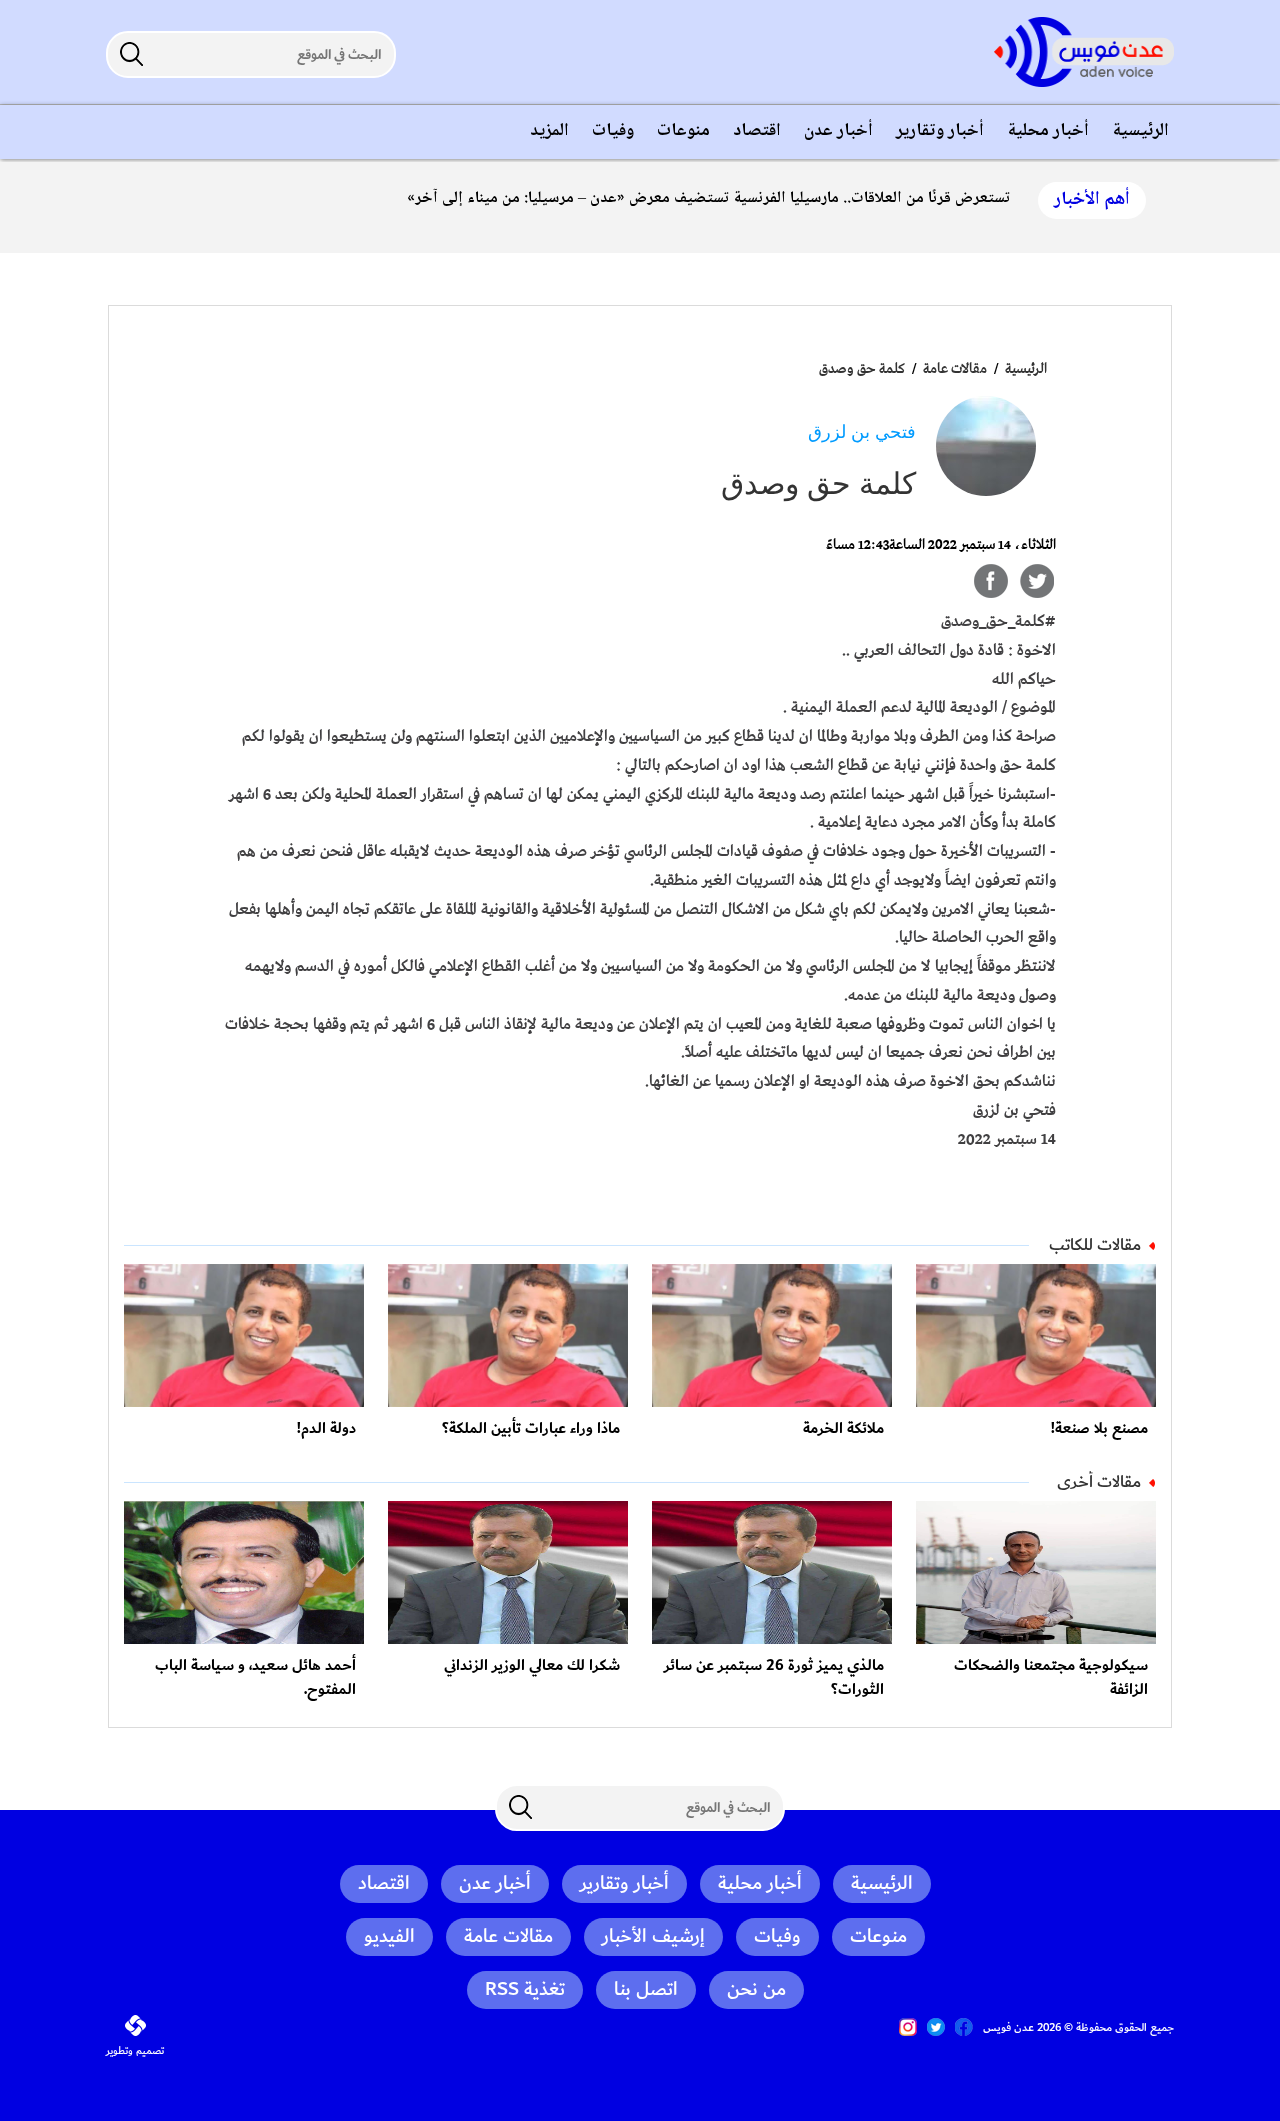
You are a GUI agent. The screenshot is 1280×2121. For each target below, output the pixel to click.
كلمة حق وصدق (862, 369)
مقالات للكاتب (1095, 1245)
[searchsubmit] (131, 54)
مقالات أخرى (1099, 1482)
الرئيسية (1026, 369)
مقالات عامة (953, 369)
